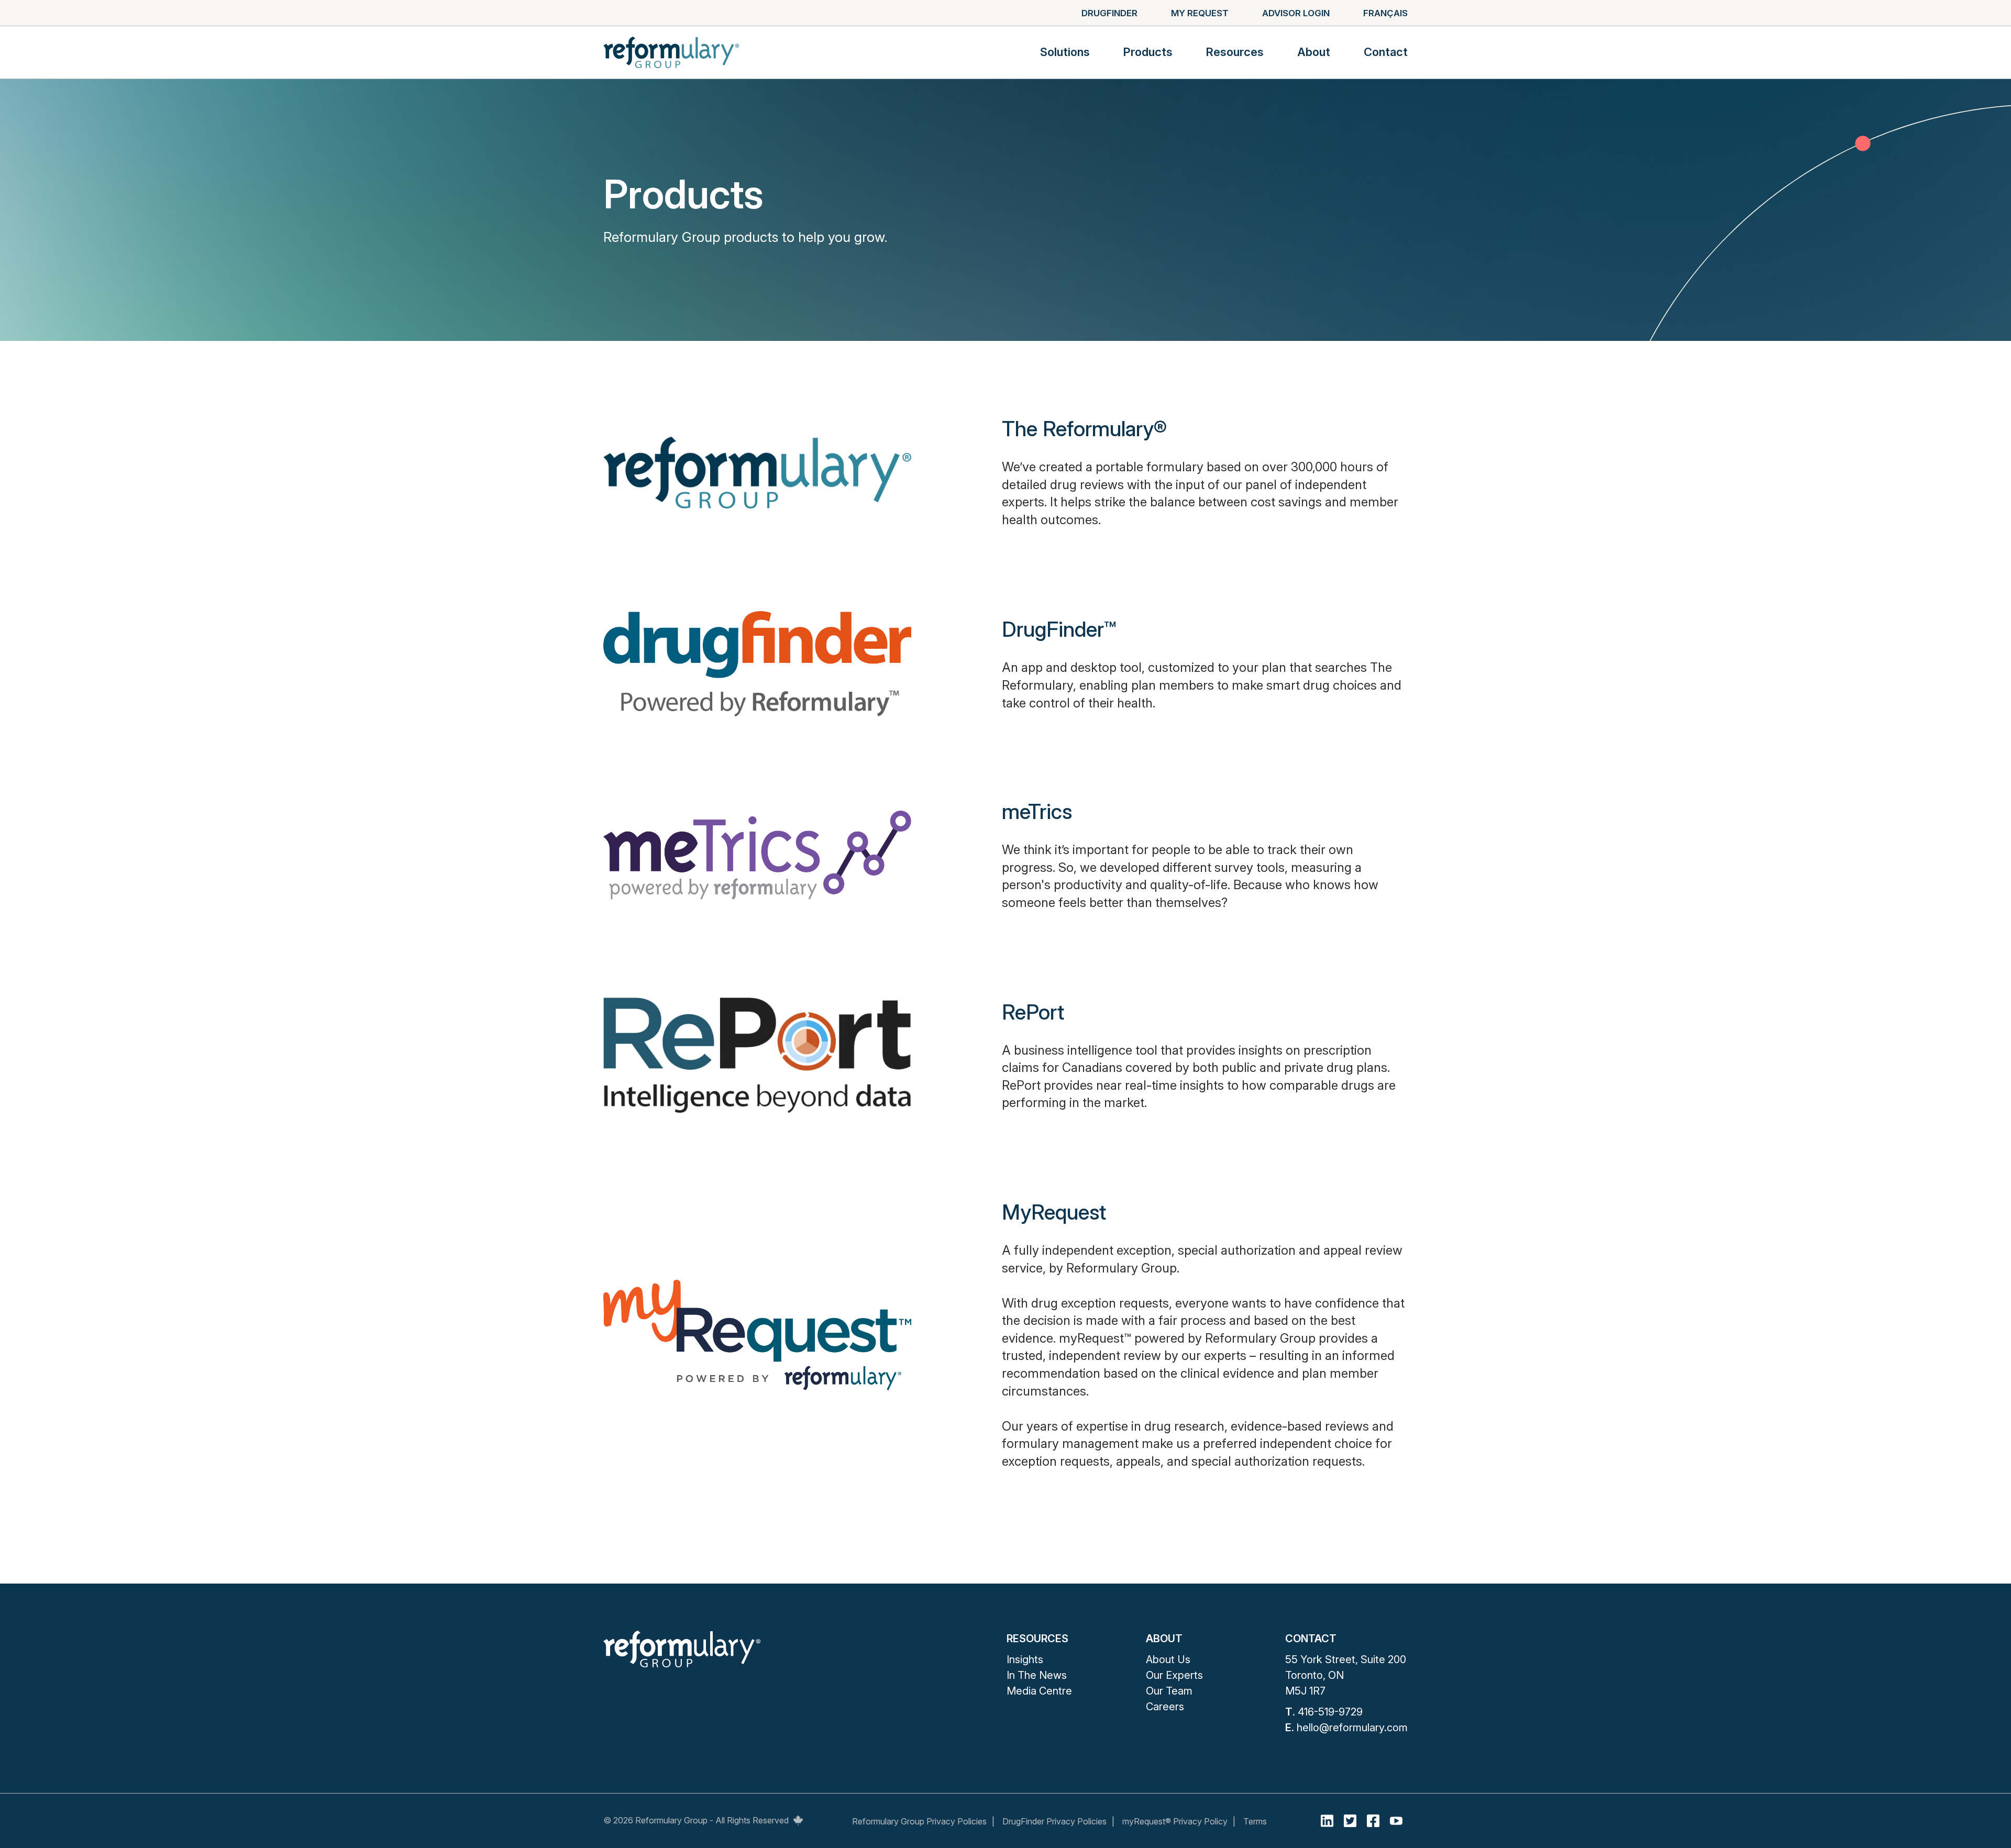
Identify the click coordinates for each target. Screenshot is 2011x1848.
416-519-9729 (1330, 1712)
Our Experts (1174, 1675)
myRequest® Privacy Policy (1175, 1821)
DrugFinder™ (1059, 629)
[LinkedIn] (1327, 1821)
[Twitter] (1350, 1821)
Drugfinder (1109, 13)
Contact (1386, 52)
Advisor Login (1296, 13)
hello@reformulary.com (1352, 1728)
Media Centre (1039, 1691)
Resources (1235, 52)
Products (1148, 52)
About (1314, 52)
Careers (1165, 1707)
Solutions (1065, 52)
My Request (1200, 13)
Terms (1255, 1821)
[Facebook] (1373, 1821)
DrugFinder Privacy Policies (1054, 1821)
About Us (1168, 1659)
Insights (1025, 1659)
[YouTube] (1396, 1821)
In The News (1037, 1675)
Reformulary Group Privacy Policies (919, 1821)
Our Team (1169, 1691)
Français (1385, 13)
